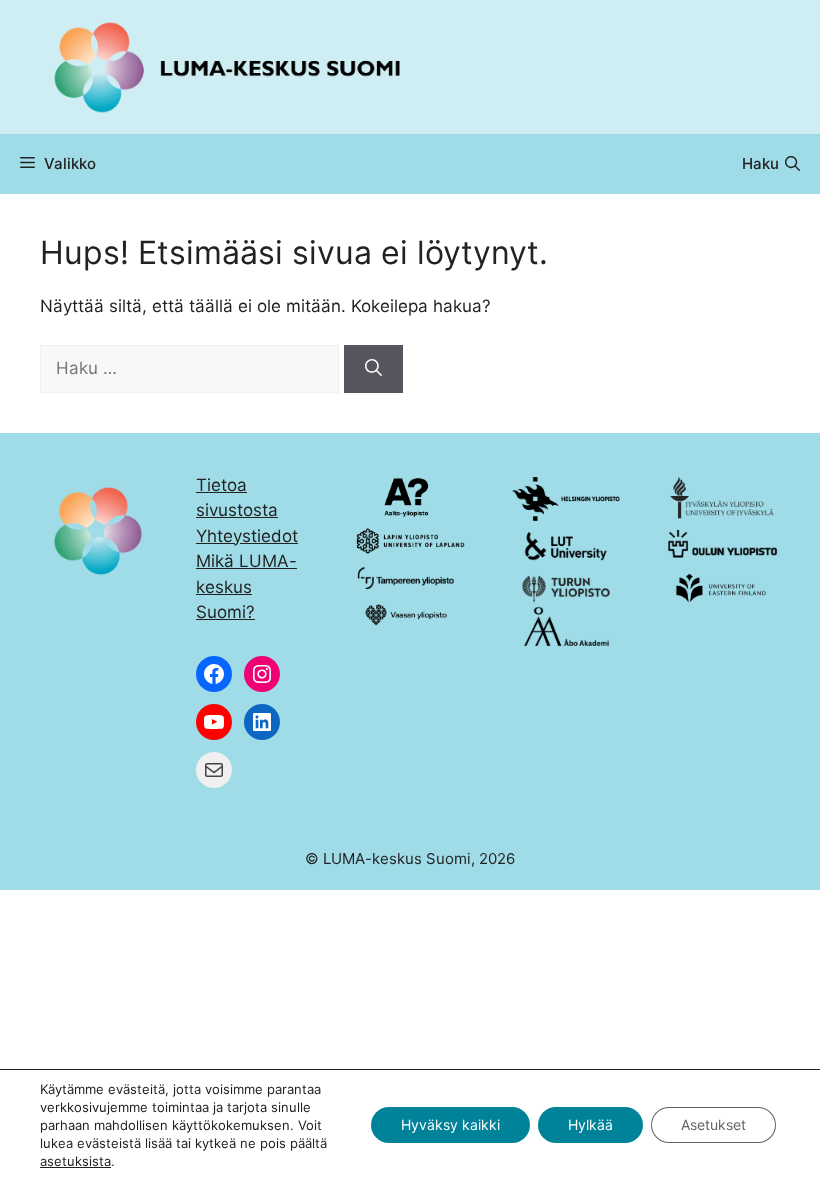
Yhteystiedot (247, 536)
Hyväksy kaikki (450, 1124)
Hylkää (590, 1124)
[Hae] (373, 369)
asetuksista (75, 1161)
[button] (771, 164)
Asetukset (713, 1124)
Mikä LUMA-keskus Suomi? (246, 586)
